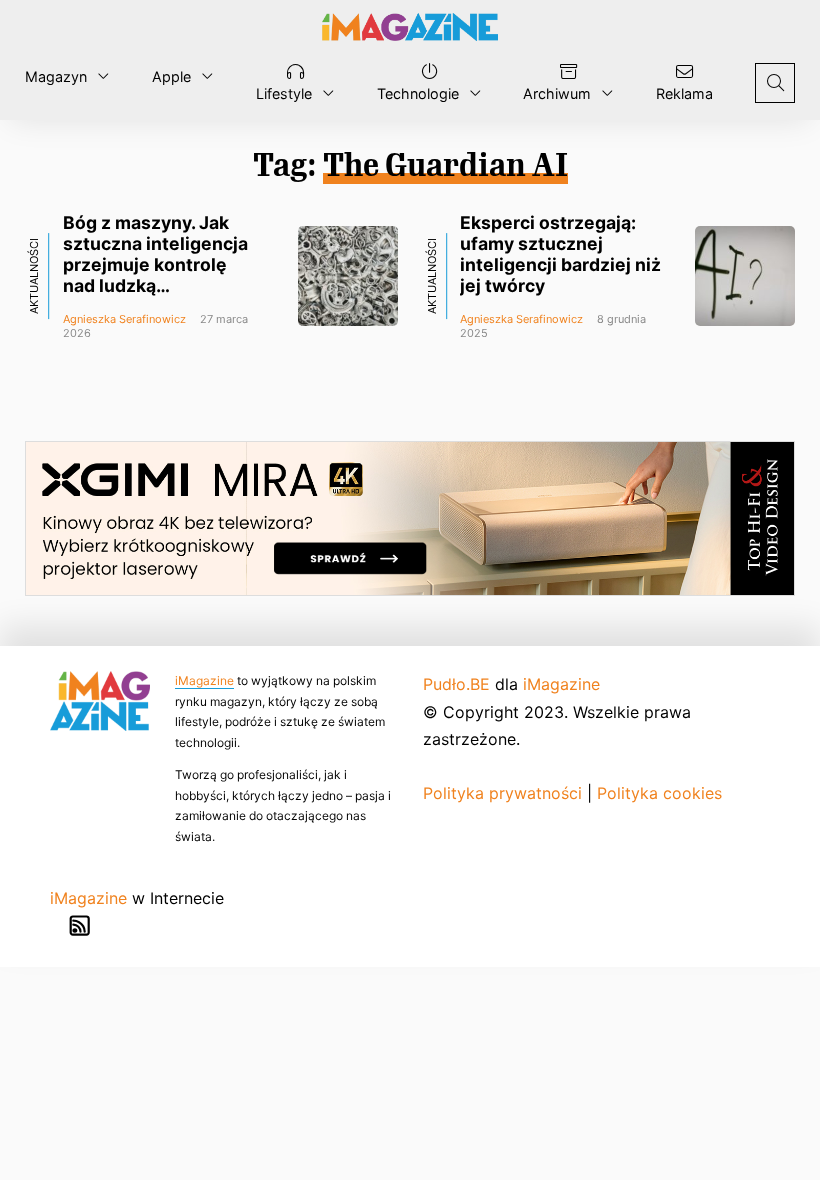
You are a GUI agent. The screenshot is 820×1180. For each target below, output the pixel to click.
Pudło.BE (456, 684)
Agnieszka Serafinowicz (124, 319)
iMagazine (204, 680)
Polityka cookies (659, 793)
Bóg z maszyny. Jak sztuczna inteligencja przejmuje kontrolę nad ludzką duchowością (155, 265)
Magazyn (56, 76)
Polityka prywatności (502, 793)
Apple (171, 76)
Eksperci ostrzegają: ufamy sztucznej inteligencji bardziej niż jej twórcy (560, 254)
